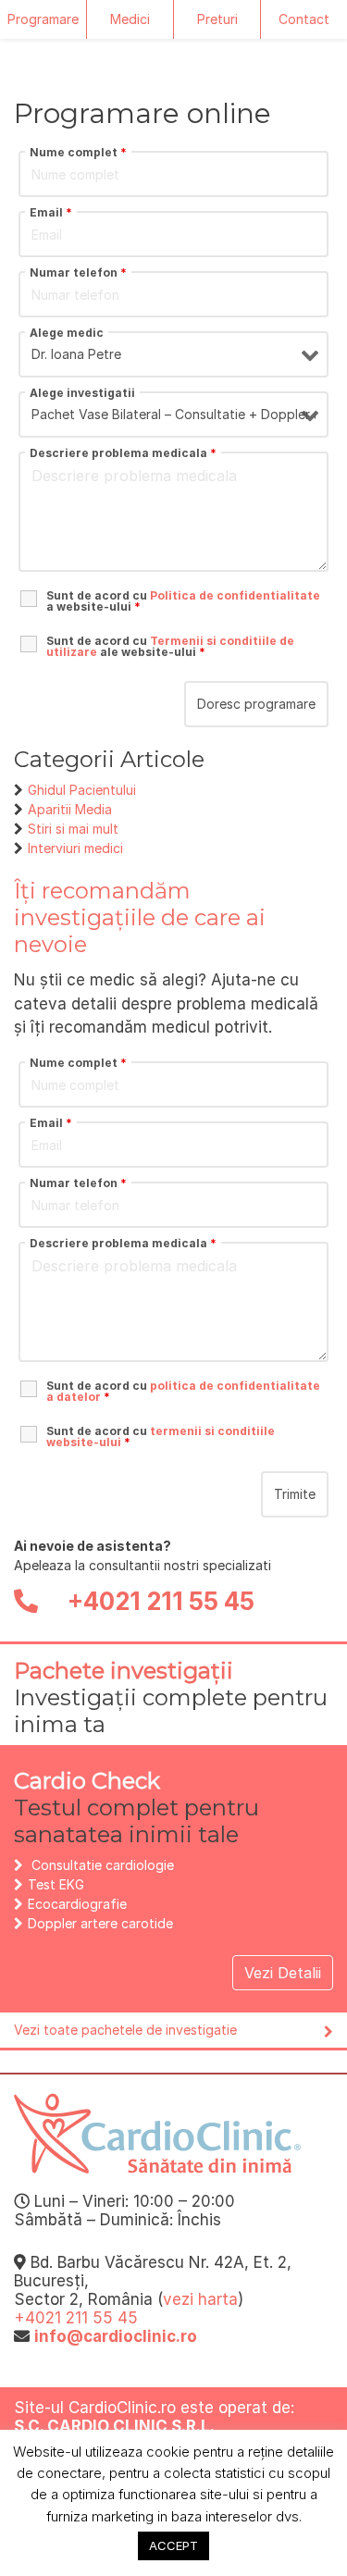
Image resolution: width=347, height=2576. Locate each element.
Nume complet (78, 153)
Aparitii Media (70, 809)
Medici (130, 19)
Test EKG (56, 1884)
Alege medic (67, 333)
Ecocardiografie (77, 1904)
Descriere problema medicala (123, 453)
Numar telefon (78, 273)
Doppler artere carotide (100, 1923)
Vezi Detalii (283, 1973)
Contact (304, 19)
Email (51, 213)
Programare (43, 19)
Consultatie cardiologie (103, 1865)
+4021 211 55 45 (158, 1601)
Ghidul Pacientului (82, 790)
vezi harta (200, 2299)
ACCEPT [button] (173, 2545)
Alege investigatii (82, 393)
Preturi (217, 19)
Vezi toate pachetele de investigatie (125, 2030)
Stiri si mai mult (73, 829)
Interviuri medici (75, 848)
